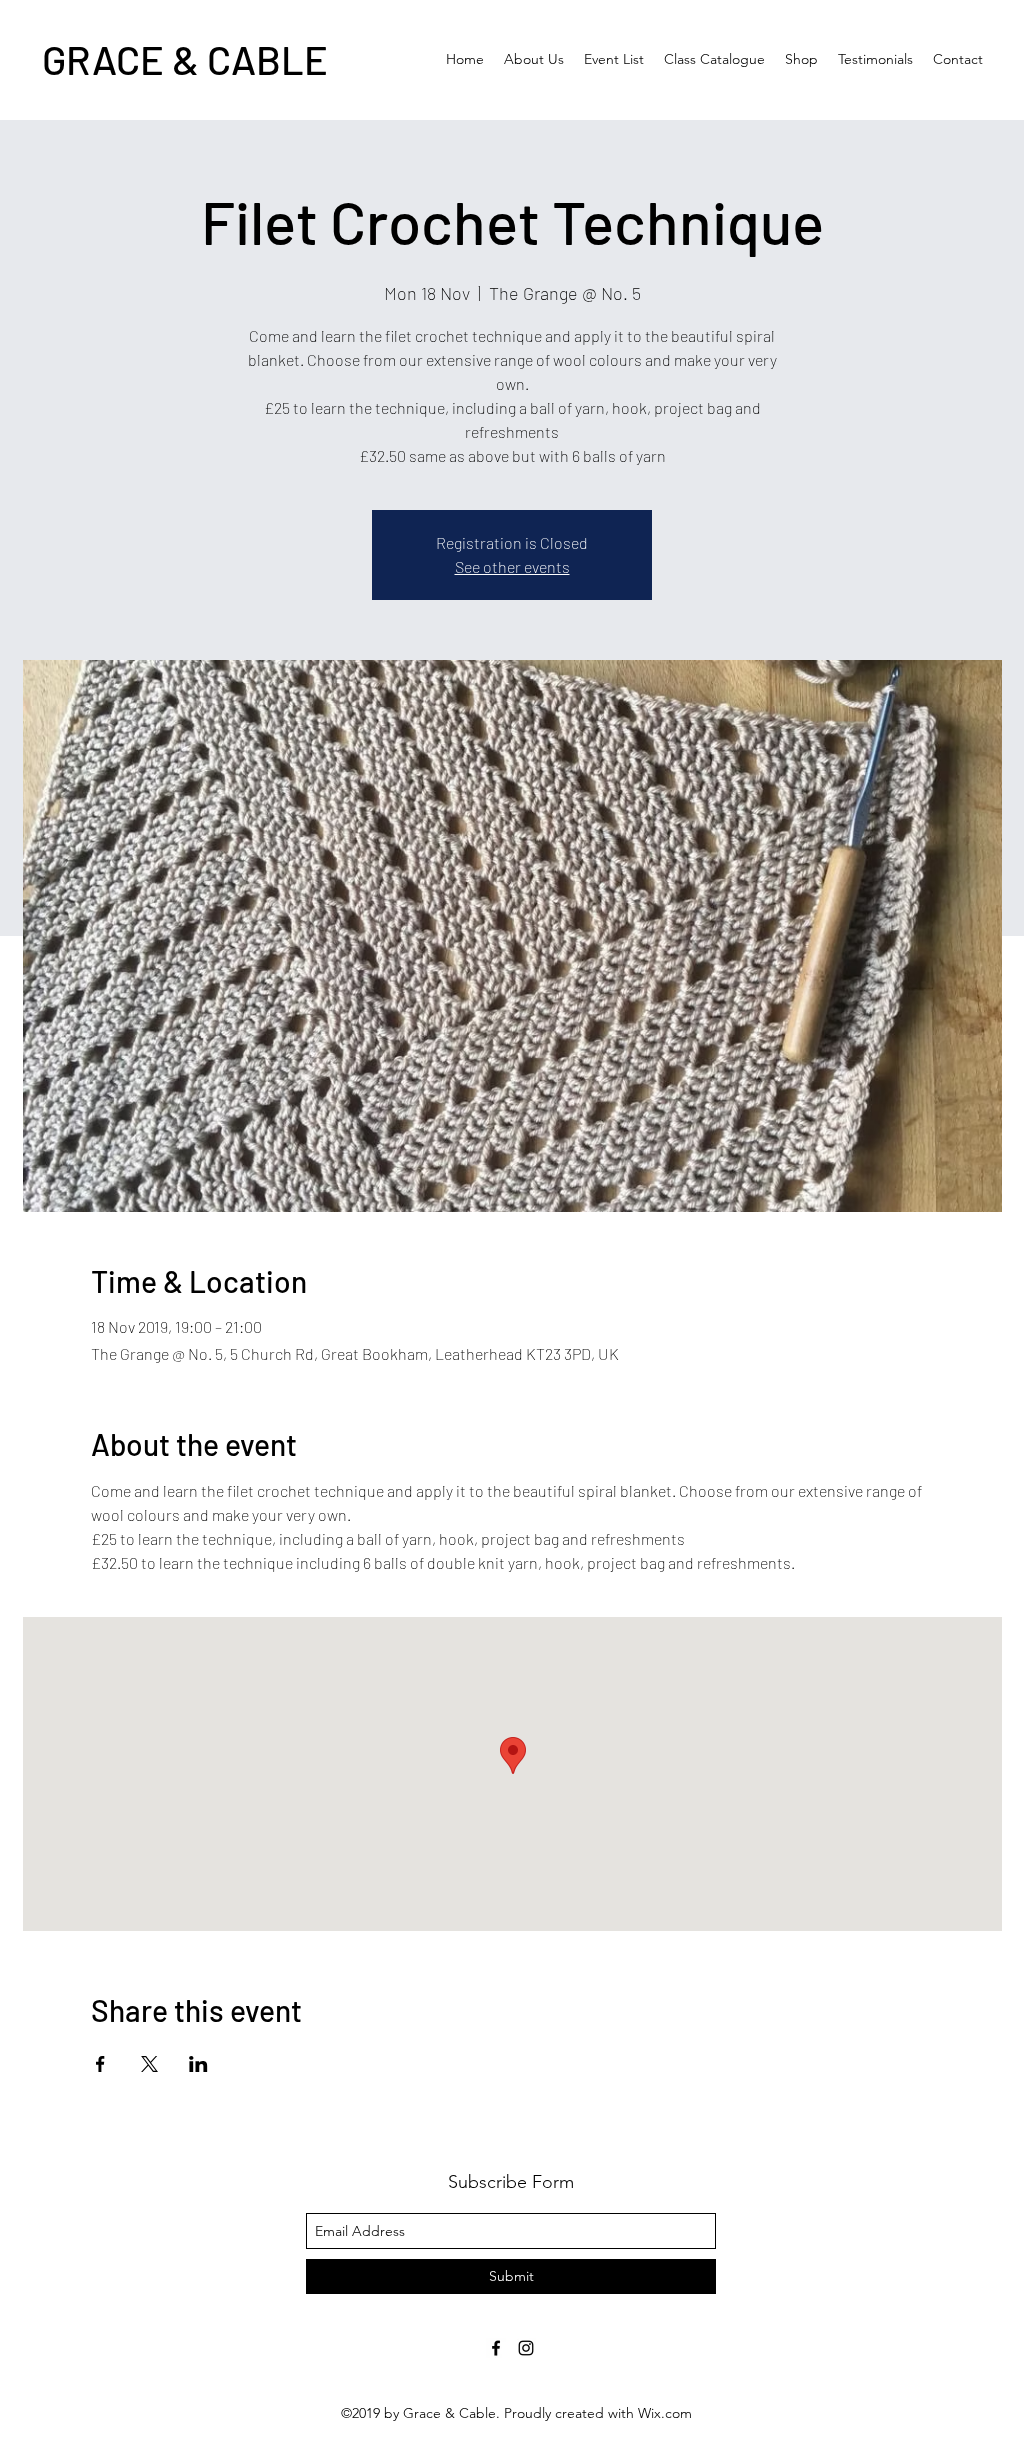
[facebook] (496, 2348)
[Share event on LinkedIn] (198, 2064)
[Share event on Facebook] (100, 2064)
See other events (512, 566)
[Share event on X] (149, 2064)
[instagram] (526, 2348)
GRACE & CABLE (185, 59)
